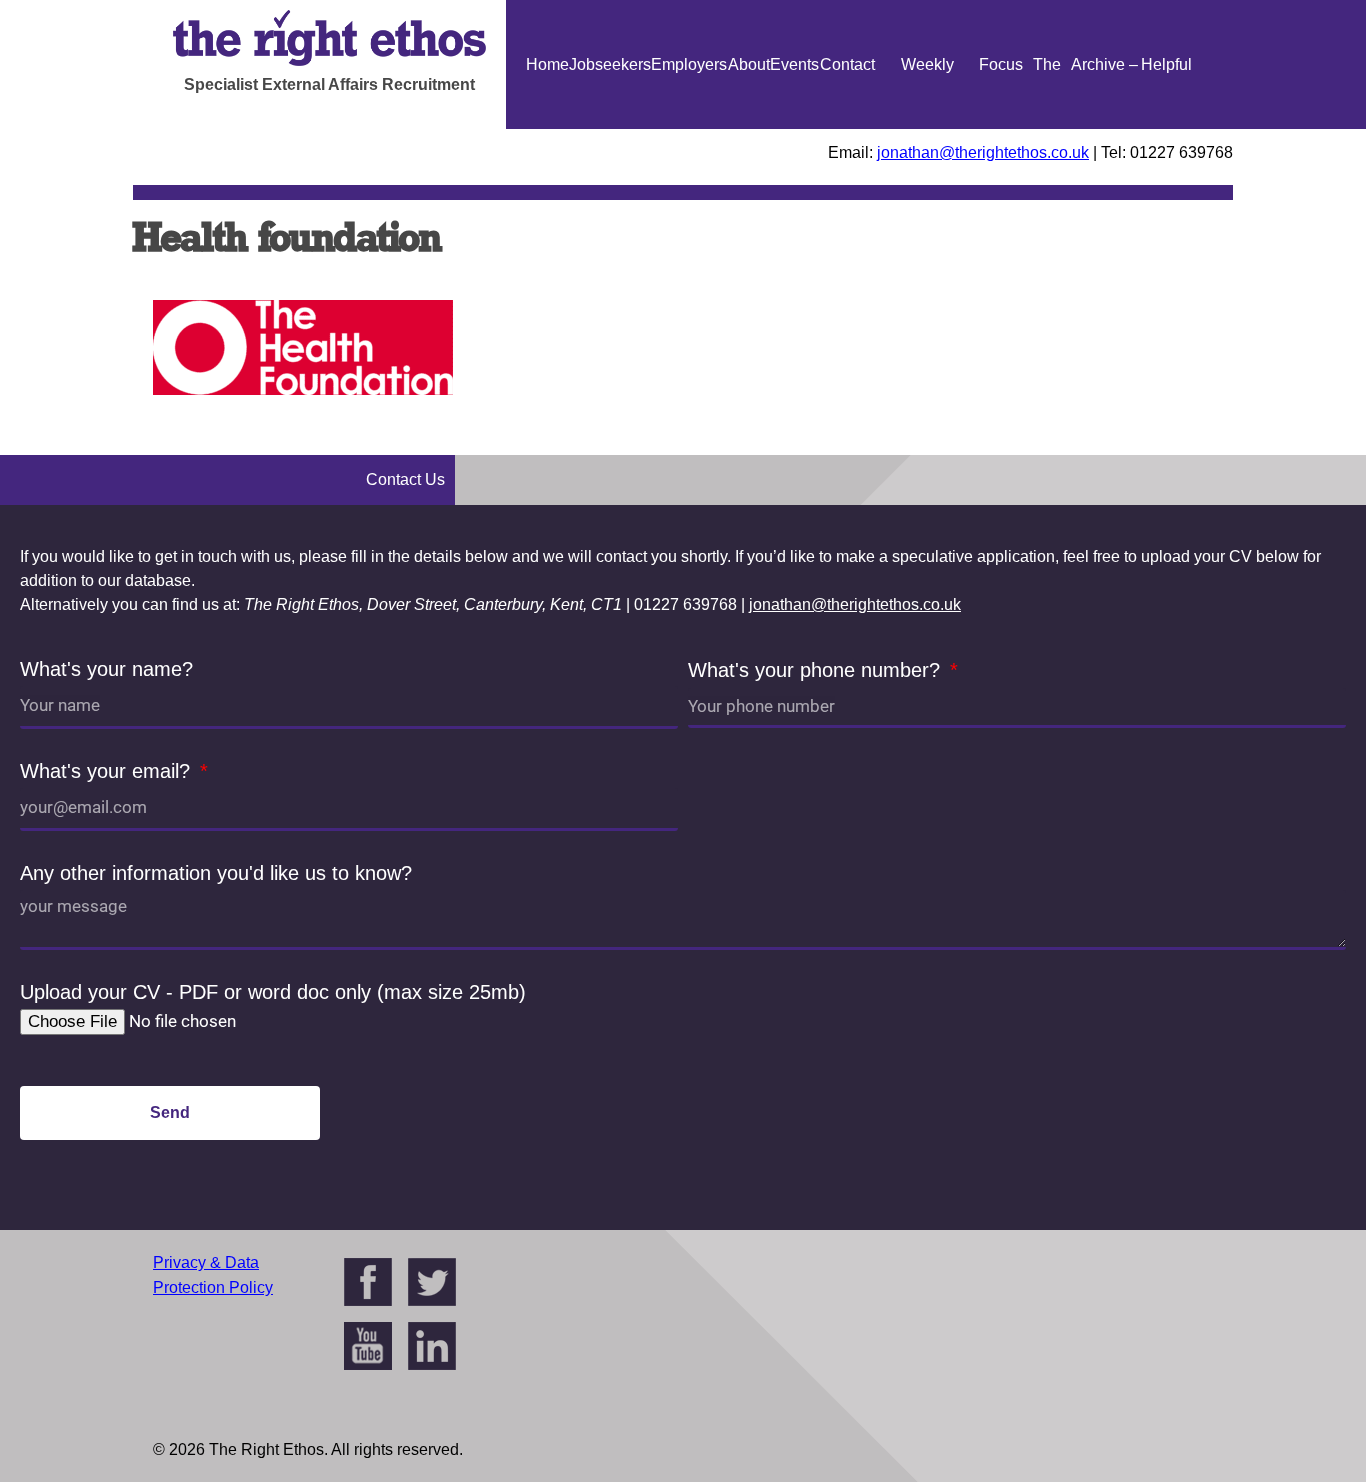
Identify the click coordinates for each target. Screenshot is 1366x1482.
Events (794, 64)
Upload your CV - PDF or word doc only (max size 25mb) (273, 992)
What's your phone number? (817, 670)
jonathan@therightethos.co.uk (983, 152)
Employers (689, 64)
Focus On (1001, 129)
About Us (749, 129)
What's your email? (108, 771)
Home (547, 64)
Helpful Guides (1166, 129)
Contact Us (847, 129)
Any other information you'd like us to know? (216, 873)
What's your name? (106, 669)
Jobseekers (610, 64)
